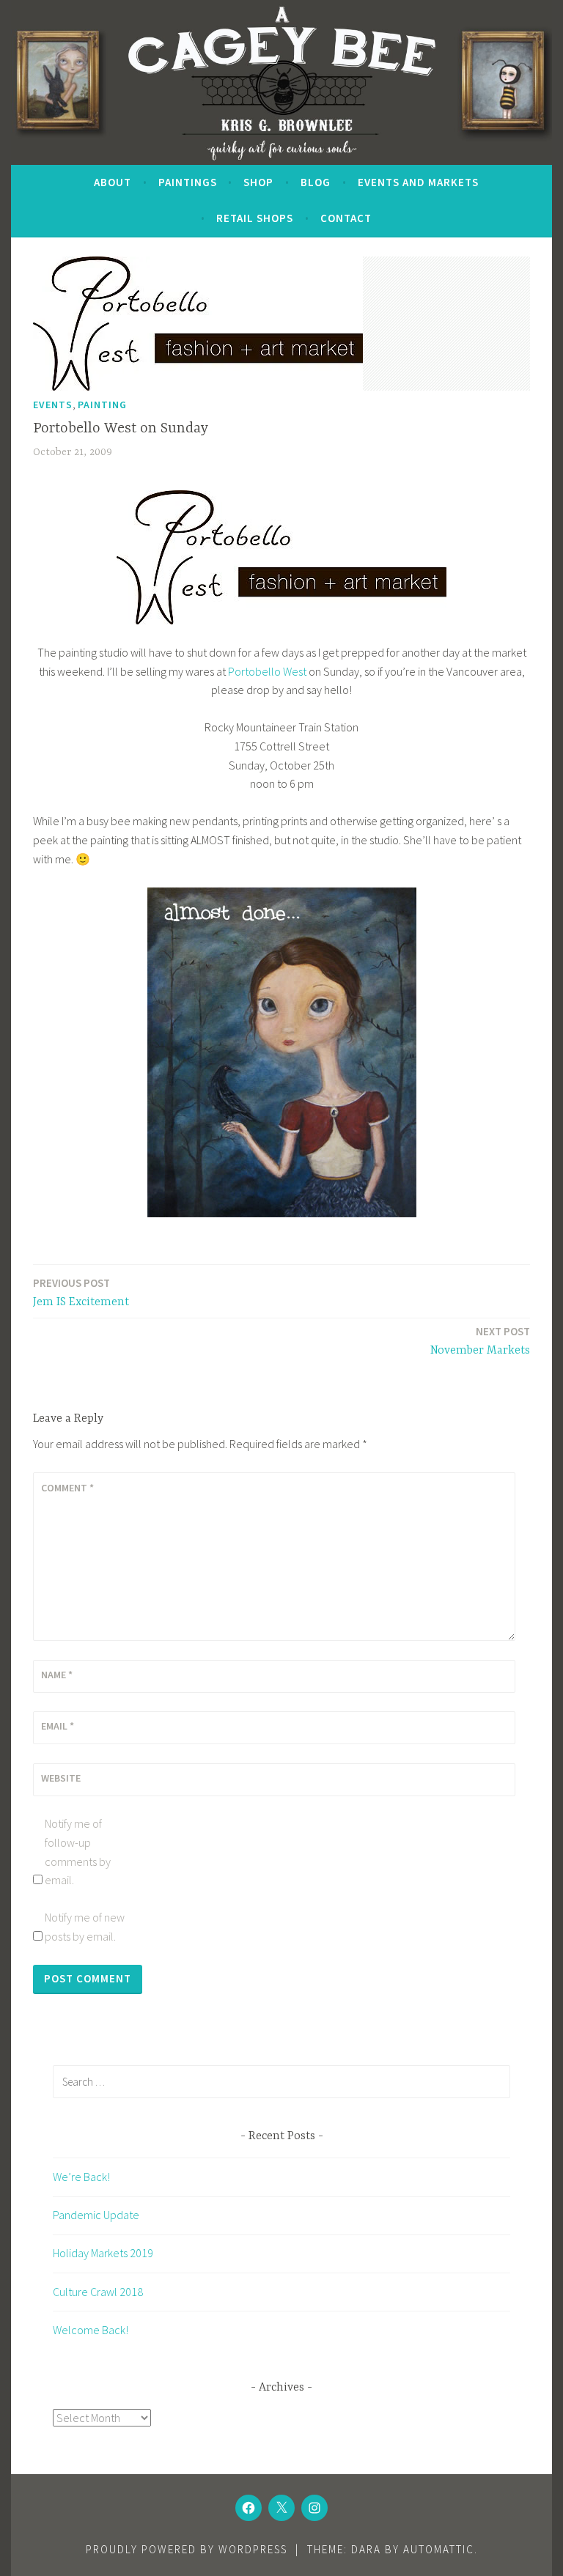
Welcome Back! (91, 2330)
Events (53, 405)
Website (61, 1778)
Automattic (439, 2549)
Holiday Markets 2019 (103, 2253)
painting (102, 405)
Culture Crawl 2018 (98, 2292)
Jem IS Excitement (81, 1292)
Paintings (188, 182)
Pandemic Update (96, 2215)
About (113, 182)
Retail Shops (255, 218)
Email (58, 1726)
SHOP (258, 182)
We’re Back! (81, 2177)
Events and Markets (418, 182)
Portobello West (267, 671)
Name (57, 1675)
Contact (346, 218)
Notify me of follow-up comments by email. (78, 1852)
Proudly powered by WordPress (187, 2549)
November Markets (480, 1341)
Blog (316, 182)
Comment (67, 1488)
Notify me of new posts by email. (85, 1927)
